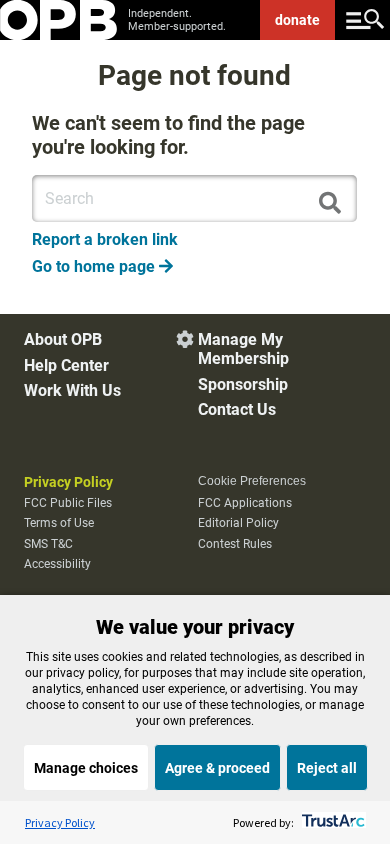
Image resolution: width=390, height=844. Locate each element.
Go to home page (102, 266)
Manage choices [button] (86, 768)
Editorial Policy (238, 523)
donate (297, 20)
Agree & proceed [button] (217, 768)
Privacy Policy (68, 482)
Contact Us (237, 409)
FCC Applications (245, 503)
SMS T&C (48, 544)
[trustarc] (331, 822)
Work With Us (72, 390)
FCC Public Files (68, 503)
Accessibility (57, 564)
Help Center (66, 365)
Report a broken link (105, 239)
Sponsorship (243, 384)
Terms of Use (59, 523)
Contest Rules (235, 544)
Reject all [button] (327, 768)
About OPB (63, 339)
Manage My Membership (243, 349)
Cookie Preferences (252, 481)
